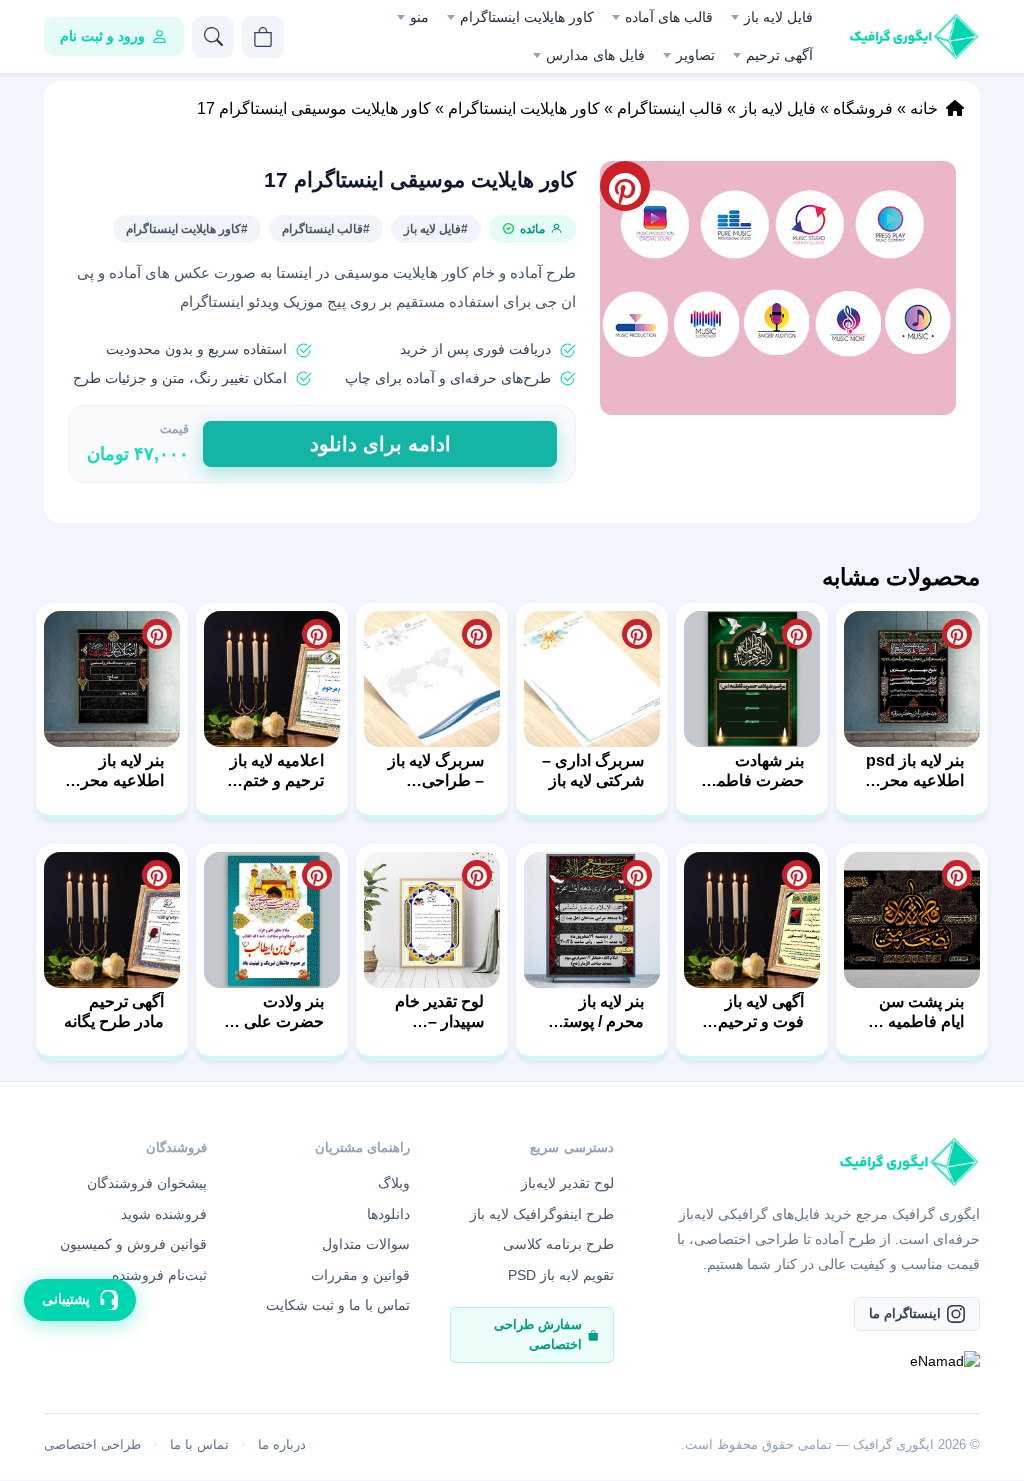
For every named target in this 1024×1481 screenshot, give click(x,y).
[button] (778, 288)
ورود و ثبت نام (102, 36)
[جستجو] (213, 37)
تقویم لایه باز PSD (561, 1275)
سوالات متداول (366, 1244)
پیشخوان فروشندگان (147, 1183)
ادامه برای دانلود (380, 444)
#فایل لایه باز (436, 229)
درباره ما (282, 1444)
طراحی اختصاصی (92, 1444)
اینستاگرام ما (905, 1313)
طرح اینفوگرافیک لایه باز (542, 1214)
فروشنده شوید (164, 1214)
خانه (924, 108)
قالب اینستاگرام (670, 108)
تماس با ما (199, 1444)
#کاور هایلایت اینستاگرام (187, 229)
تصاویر (695, 55)
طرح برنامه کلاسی (558, 1244)
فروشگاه (863, 108)
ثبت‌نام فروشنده (159, 1275)
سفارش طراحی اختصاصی (538, 1334)
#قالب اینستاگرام (326, 229)
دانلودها (388, 1214)
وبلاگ (394, 1183)
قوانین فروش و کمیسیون (133, 1244)
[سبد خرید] (263, 37)
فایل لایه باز (778, 17)
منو (419, 17)
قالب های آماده (669, 17)
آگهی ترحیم (779, 55)
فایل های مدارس (595, 55)
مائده (532, 229)
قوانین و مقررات (360, 1275)
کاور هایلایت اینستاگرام (527, 17)
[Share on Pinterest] (957, 634)
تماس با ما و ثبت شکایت (338, 1305)
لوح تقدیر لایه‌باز (567, 1183)
